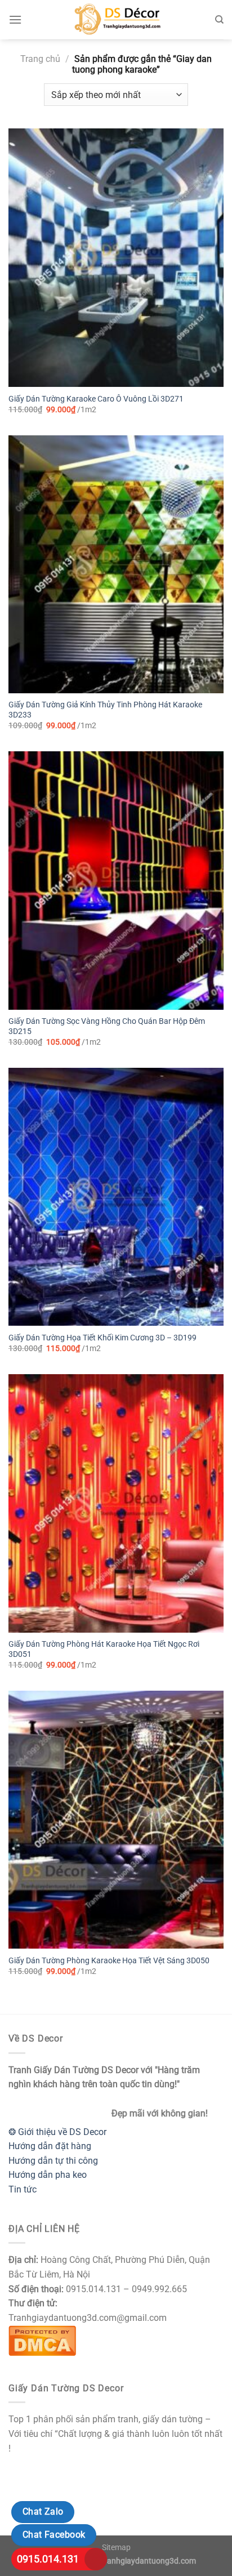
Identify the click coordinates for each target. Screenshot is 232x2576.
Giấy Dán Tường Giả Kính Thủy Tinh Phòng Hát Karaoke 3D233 (105, 710)
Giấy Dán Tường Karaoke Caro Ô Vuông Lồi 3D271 (96, 399)
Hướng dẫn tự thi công (53, 2161)
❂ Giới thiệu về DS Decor (57, 2132)
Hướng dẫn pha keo (48, 2175)
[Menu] (15, 19)
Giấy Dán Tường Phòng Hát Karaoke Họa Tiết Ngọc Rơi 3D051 (104, 1649)
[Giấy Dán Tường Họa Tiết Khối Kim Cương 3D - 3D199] (116, 1197)
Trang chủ (40, 59)
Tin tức (23, 2189)
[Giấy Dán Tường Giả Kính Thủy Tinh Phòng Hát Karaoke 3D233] (116, 564)
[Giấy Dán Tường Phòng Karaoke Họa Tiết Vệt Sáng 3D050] (116, 1820)
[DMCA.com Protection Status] (42, 2340)
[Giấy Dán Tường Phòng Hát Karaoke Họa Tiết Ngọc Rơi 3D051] (116, 1503)
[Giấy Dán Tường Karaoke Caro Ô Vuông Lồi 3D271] (116, 257)
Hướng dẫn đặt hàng (50, 2146)
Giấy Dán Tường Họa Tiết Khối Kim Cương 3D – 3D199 (102, 1338)
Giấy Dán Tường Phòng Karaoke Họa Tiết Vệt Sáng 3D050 (109, 1960)
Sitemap (116, 2548)
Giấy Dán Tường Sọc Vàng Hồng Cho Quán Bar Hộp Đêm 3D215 (107, 1026)
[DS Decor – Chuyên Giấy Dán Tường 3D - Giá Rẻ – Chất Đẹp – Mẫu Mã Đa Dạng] (116, 20)
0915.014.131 (48, 2559)
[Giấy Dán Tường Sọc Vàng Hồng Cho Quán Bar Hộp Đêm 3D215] (116, 880)
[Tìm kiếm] (219, 20)
